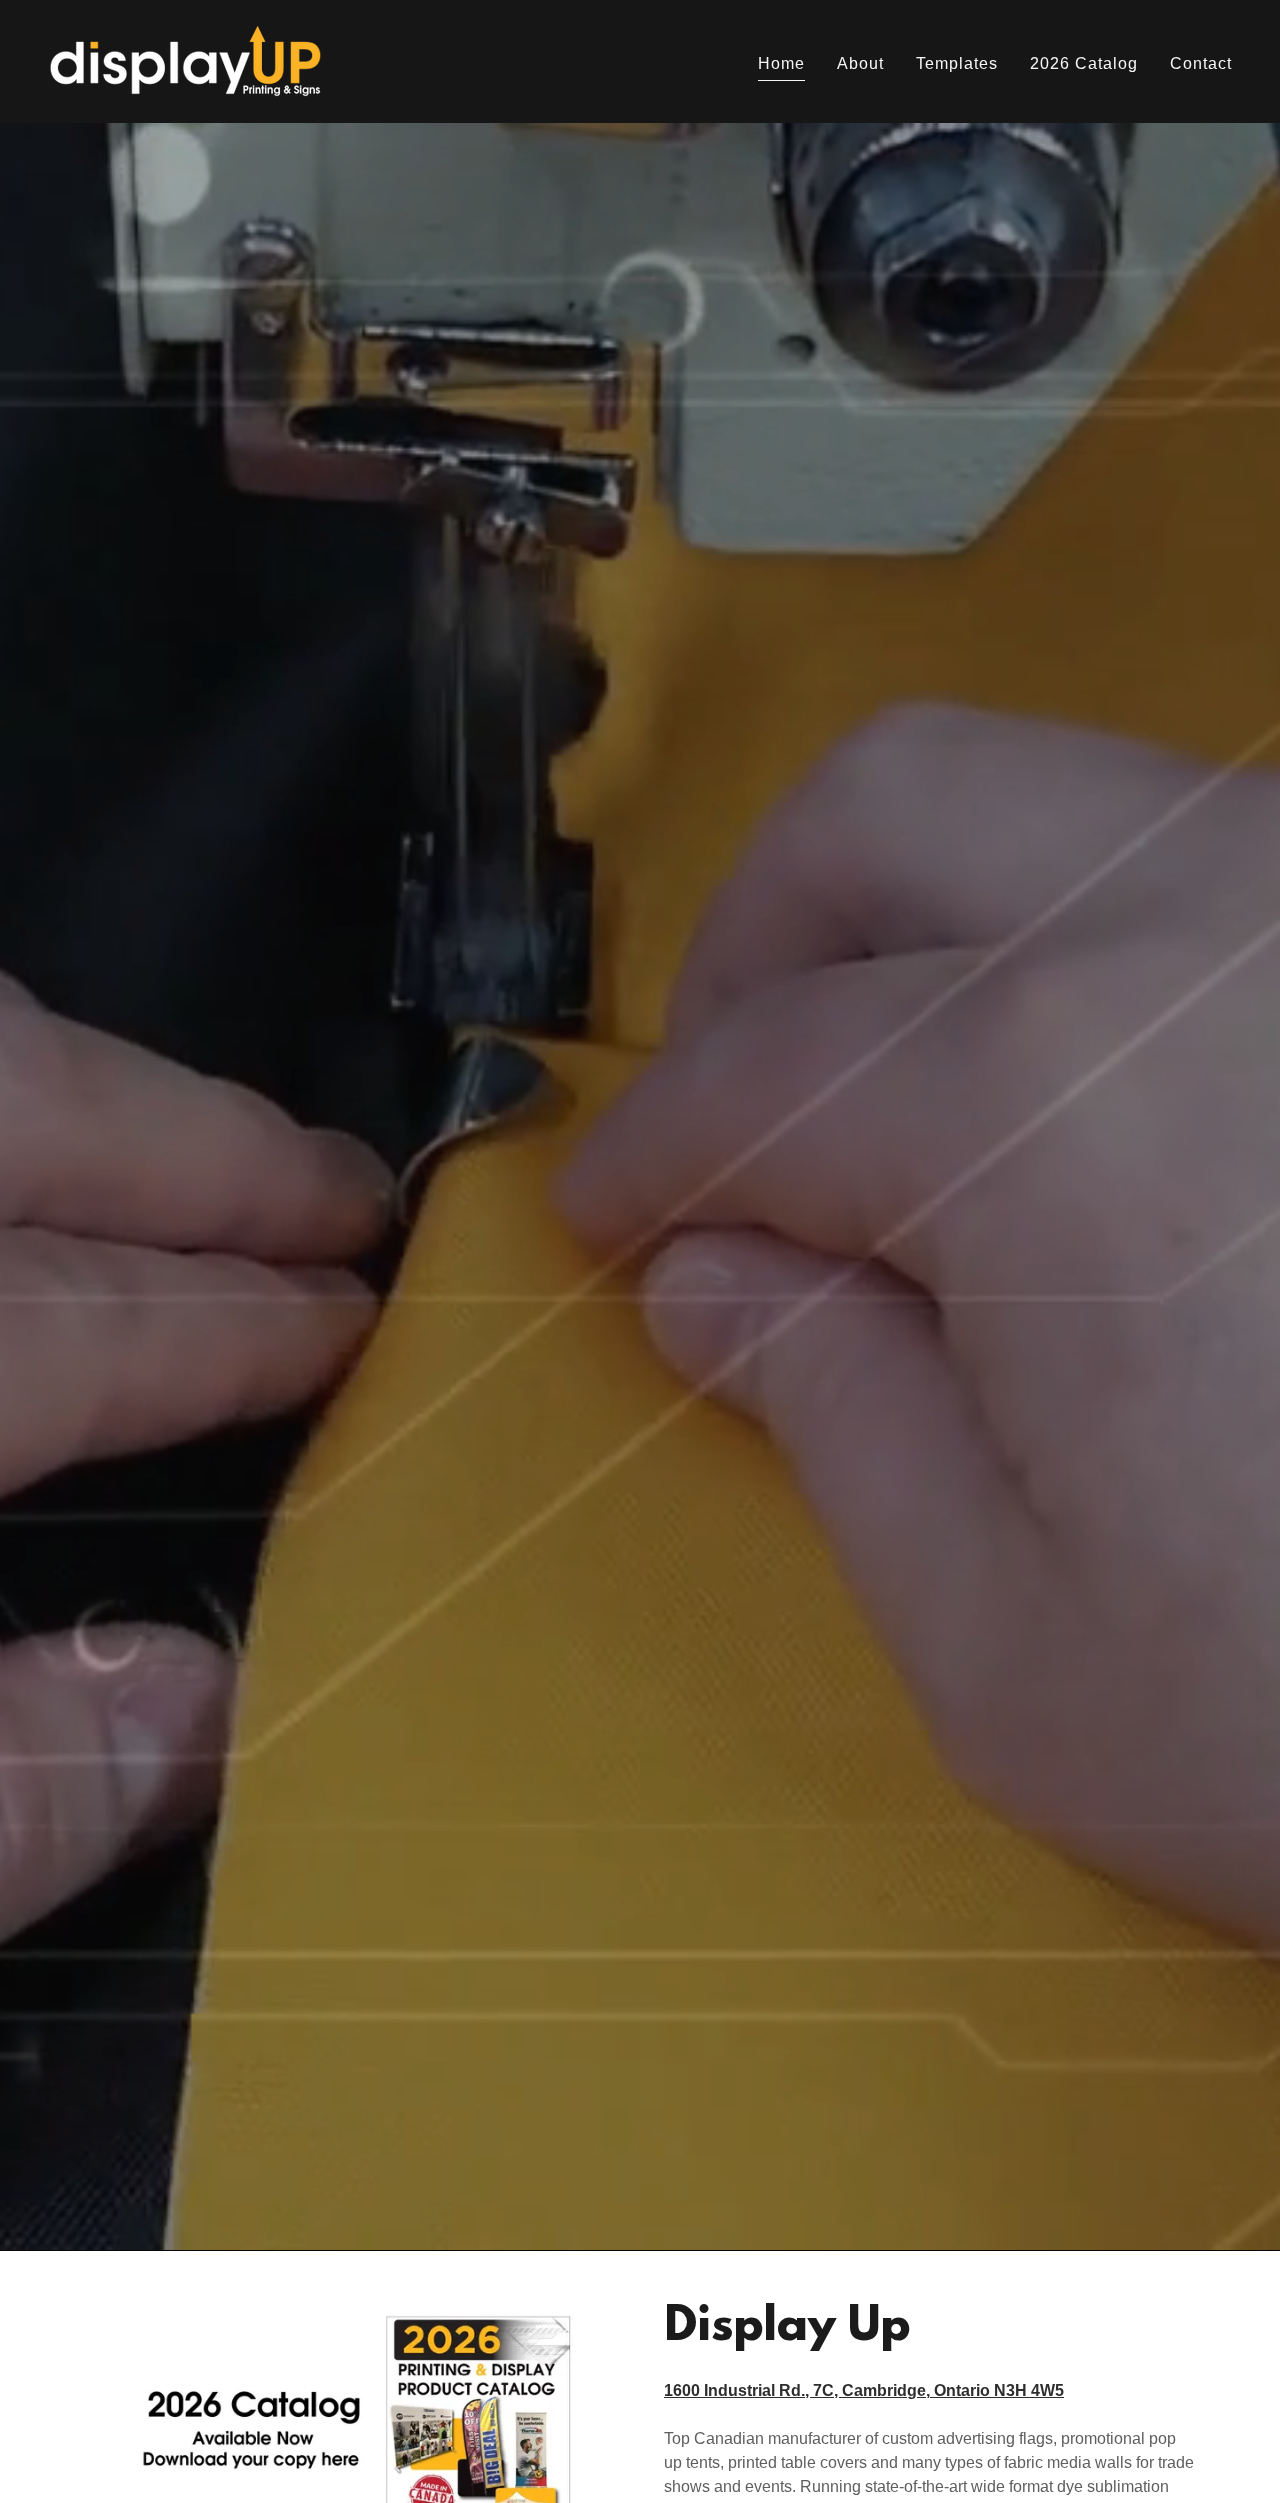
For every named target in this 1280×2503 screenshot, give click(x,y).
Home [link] (781, 63)
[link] (185, 60)
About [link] (860, 63)
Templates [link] (957, 63)
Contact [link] (1201, 63)
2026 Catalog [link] (1084, 63)
